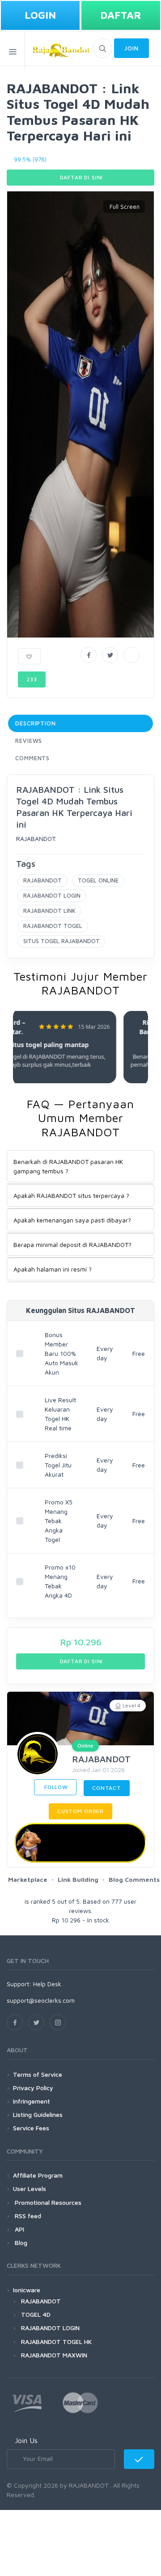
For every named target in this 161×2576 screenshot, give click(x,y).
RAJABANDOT (42, 880)
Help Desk (47, 1984)
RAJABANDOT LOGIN (52, 895)
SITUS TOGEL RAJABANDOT (61, 941)
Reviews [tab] (29, 741)
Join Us (26, 2440)
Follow (55, 1787)
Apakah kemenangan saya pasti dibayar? (72, 1220)
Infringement (32, 2101)
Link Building (78, 1879)
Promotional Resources (47, 2202)
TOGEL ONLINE (98, 880)
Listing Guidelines (38, 2114)
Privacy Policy (33, 2088)
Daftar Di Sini (81, 177)
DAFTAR (121, 15)
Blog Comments (134, 1879)
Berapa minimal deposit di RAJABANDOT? (72, 1245)
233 (32, 679)
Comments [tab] (32, 758)
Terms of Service (38, 2074)
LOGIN (40, 15)
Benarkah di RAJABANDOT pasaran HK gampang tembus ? (68, 1166)
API (19, 2229)
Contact (107, 1788)
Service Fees (31, 2128)
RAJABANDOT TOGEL (53, 926)
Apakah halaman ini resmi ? (53, 1269)
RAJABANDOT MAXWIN (54, 2355)
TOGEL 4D (36, 2314)
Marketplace (28, 1879)
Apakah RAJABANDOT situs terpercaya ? (71, 1195)
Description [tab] (36, 723)
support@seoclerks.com (41, 2000)
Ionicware (27, 2290)
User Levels (30, 2189)
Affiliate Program (38, 2175)
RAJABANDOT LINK (49, 911)
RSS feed (27, 2216)
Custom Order (80, 1811)
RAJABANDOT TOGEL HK (56, 2342)
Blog (20, 2243)
